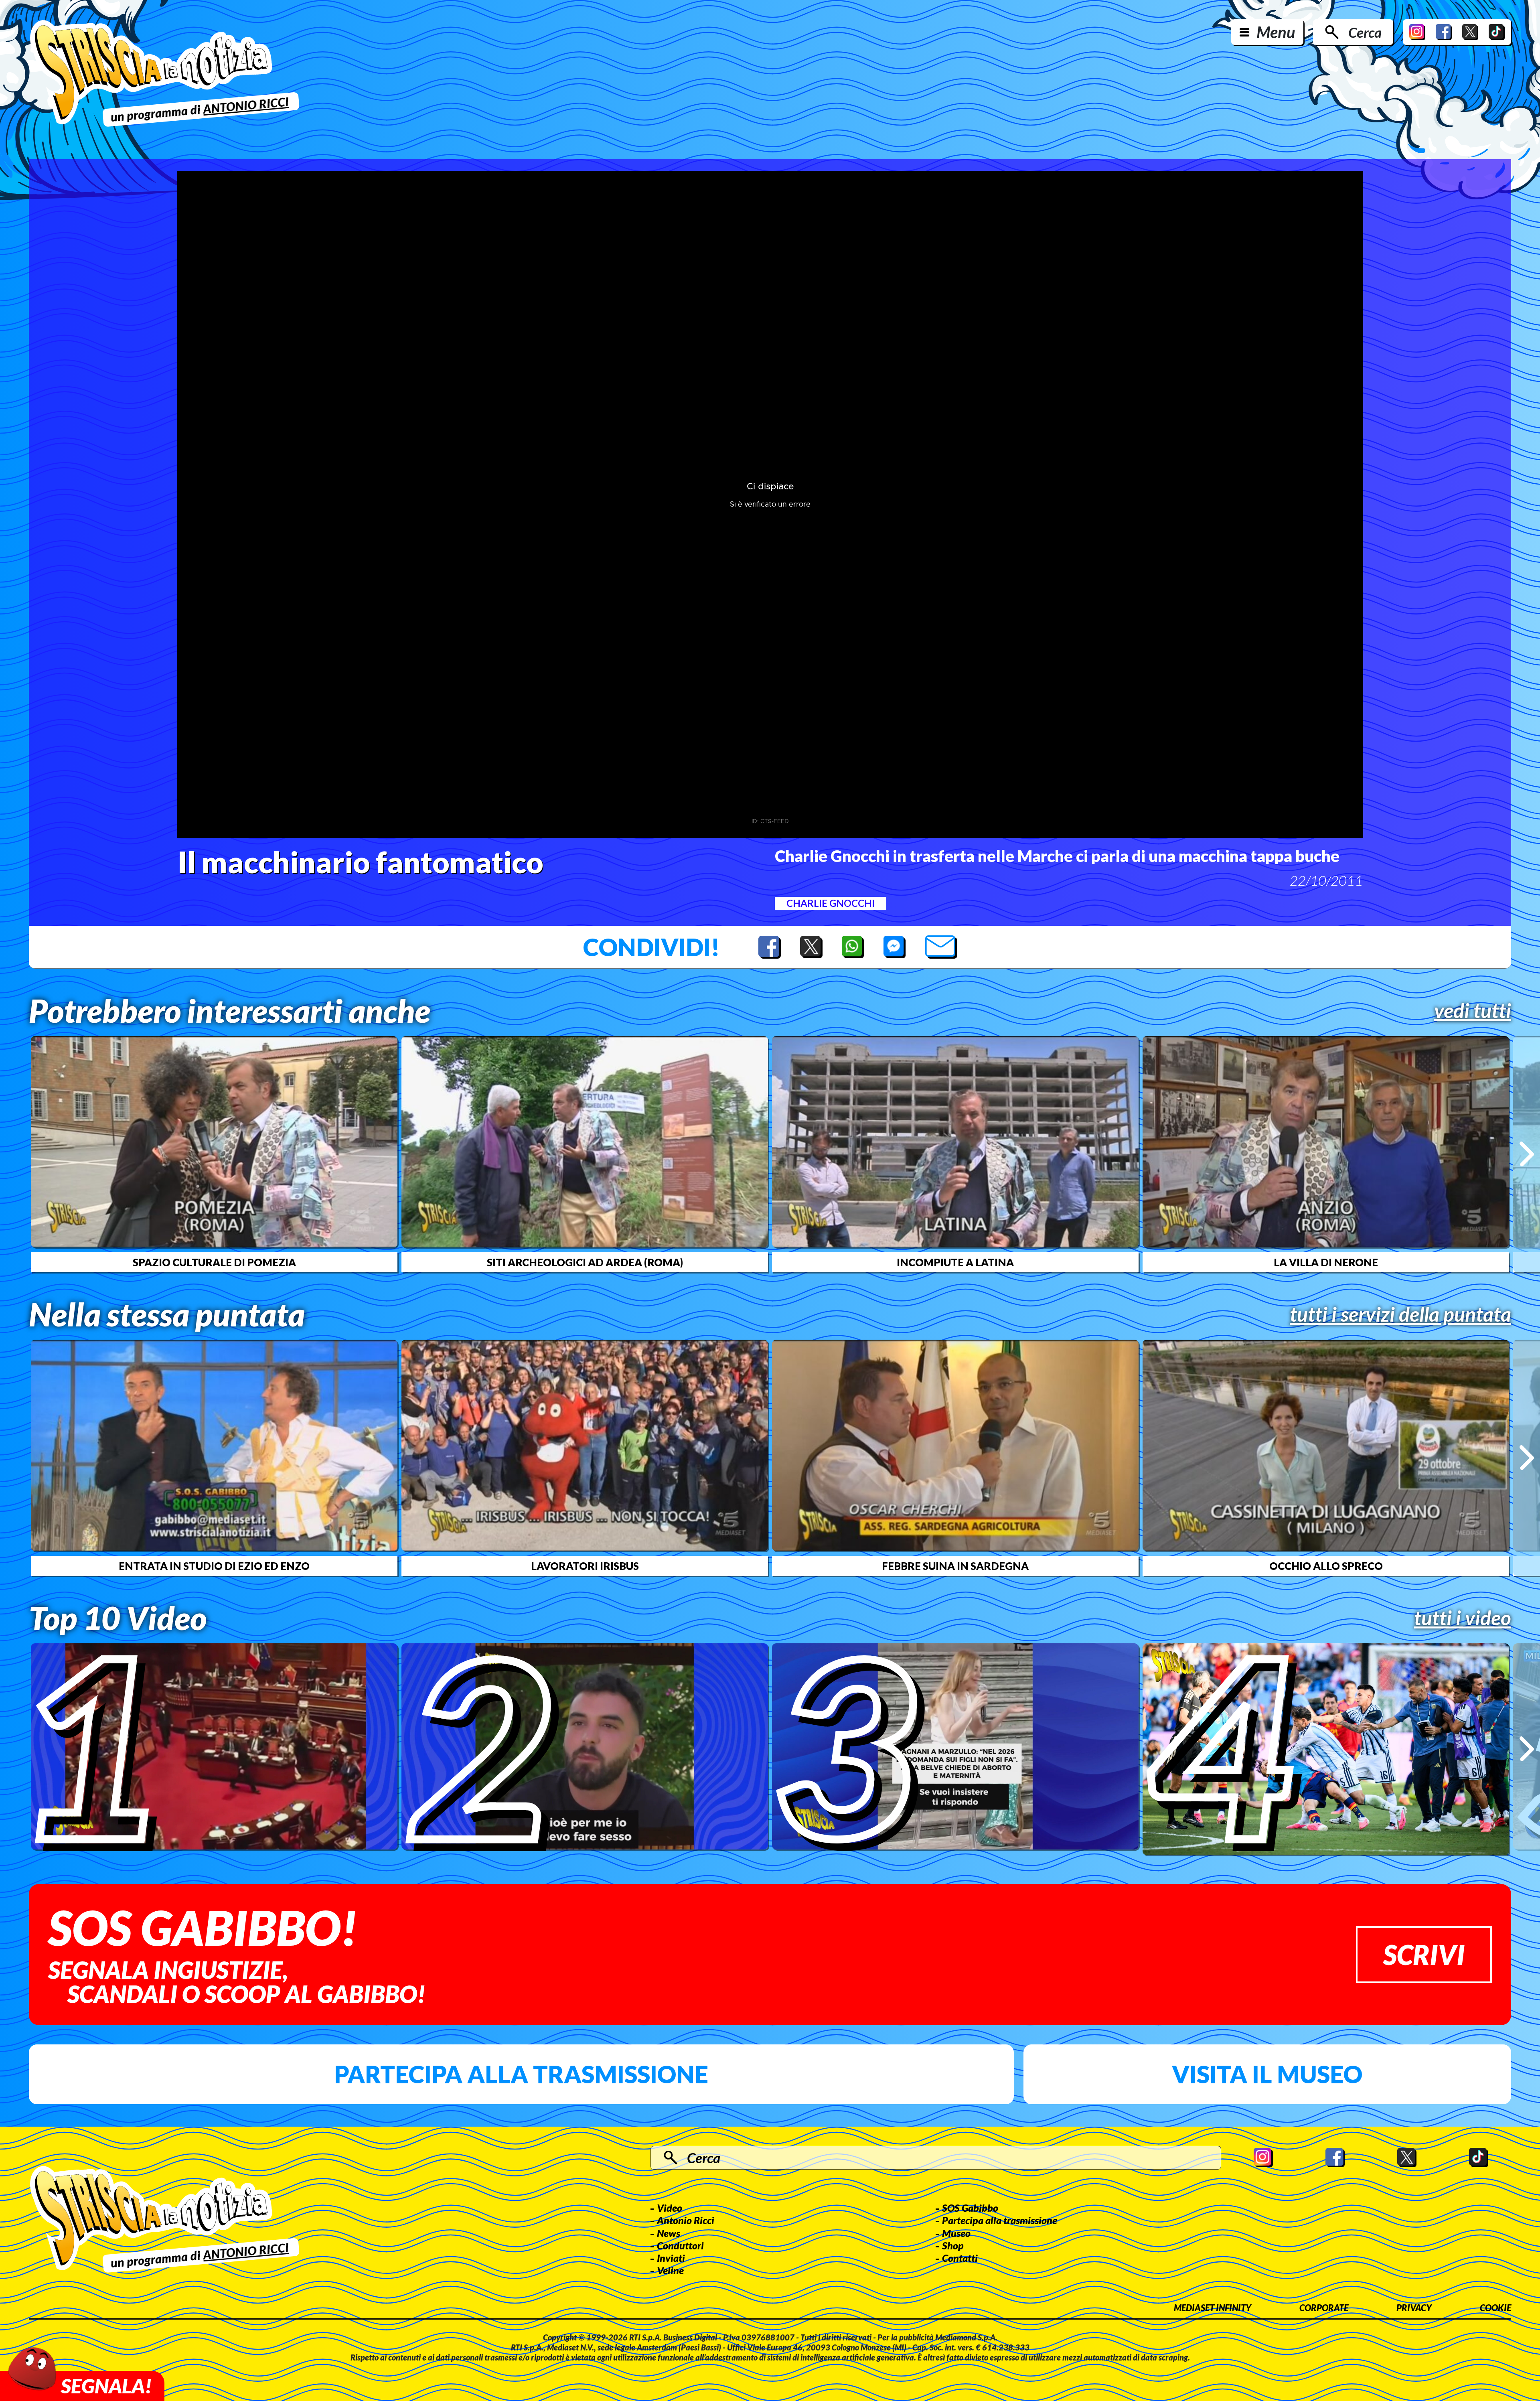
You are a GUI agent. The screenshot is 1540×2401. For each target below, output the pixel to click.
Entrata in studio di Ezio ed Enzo (214, 1566)
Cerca (1365, 32)
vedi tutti (1473, 1010)
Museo (956, 2233)
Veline (670, 2270)
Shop (953, 2245)
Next (1527, 1154)
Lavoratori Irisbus (585, 1566)
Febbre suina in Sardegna (955, 1566)
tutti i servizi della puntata (1400, 1314)
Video (670, 2208)
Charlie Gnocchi (831, 903)
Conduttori (680, 2245)
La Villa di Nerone (1326, 1262)
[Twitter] (1470, 32)
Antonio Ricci (686, 2220)
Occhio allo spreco (1326, 1566)
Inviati (671, 2258)
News (669, 2233)
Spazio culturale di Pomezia (214, 1262)
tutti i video (1463, 1618)
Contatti (960, 2258)
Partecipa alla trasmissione (521, 2074)
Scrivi (1424, 1954)
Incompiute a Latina (955, 1262)
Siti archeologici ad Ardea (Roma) (585, 1262)
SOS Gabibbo (970, 2208)
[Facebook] (1444, 32)
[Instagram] (1417, 32)
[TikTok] (1497, 32)
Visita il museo (1267, 2074)
